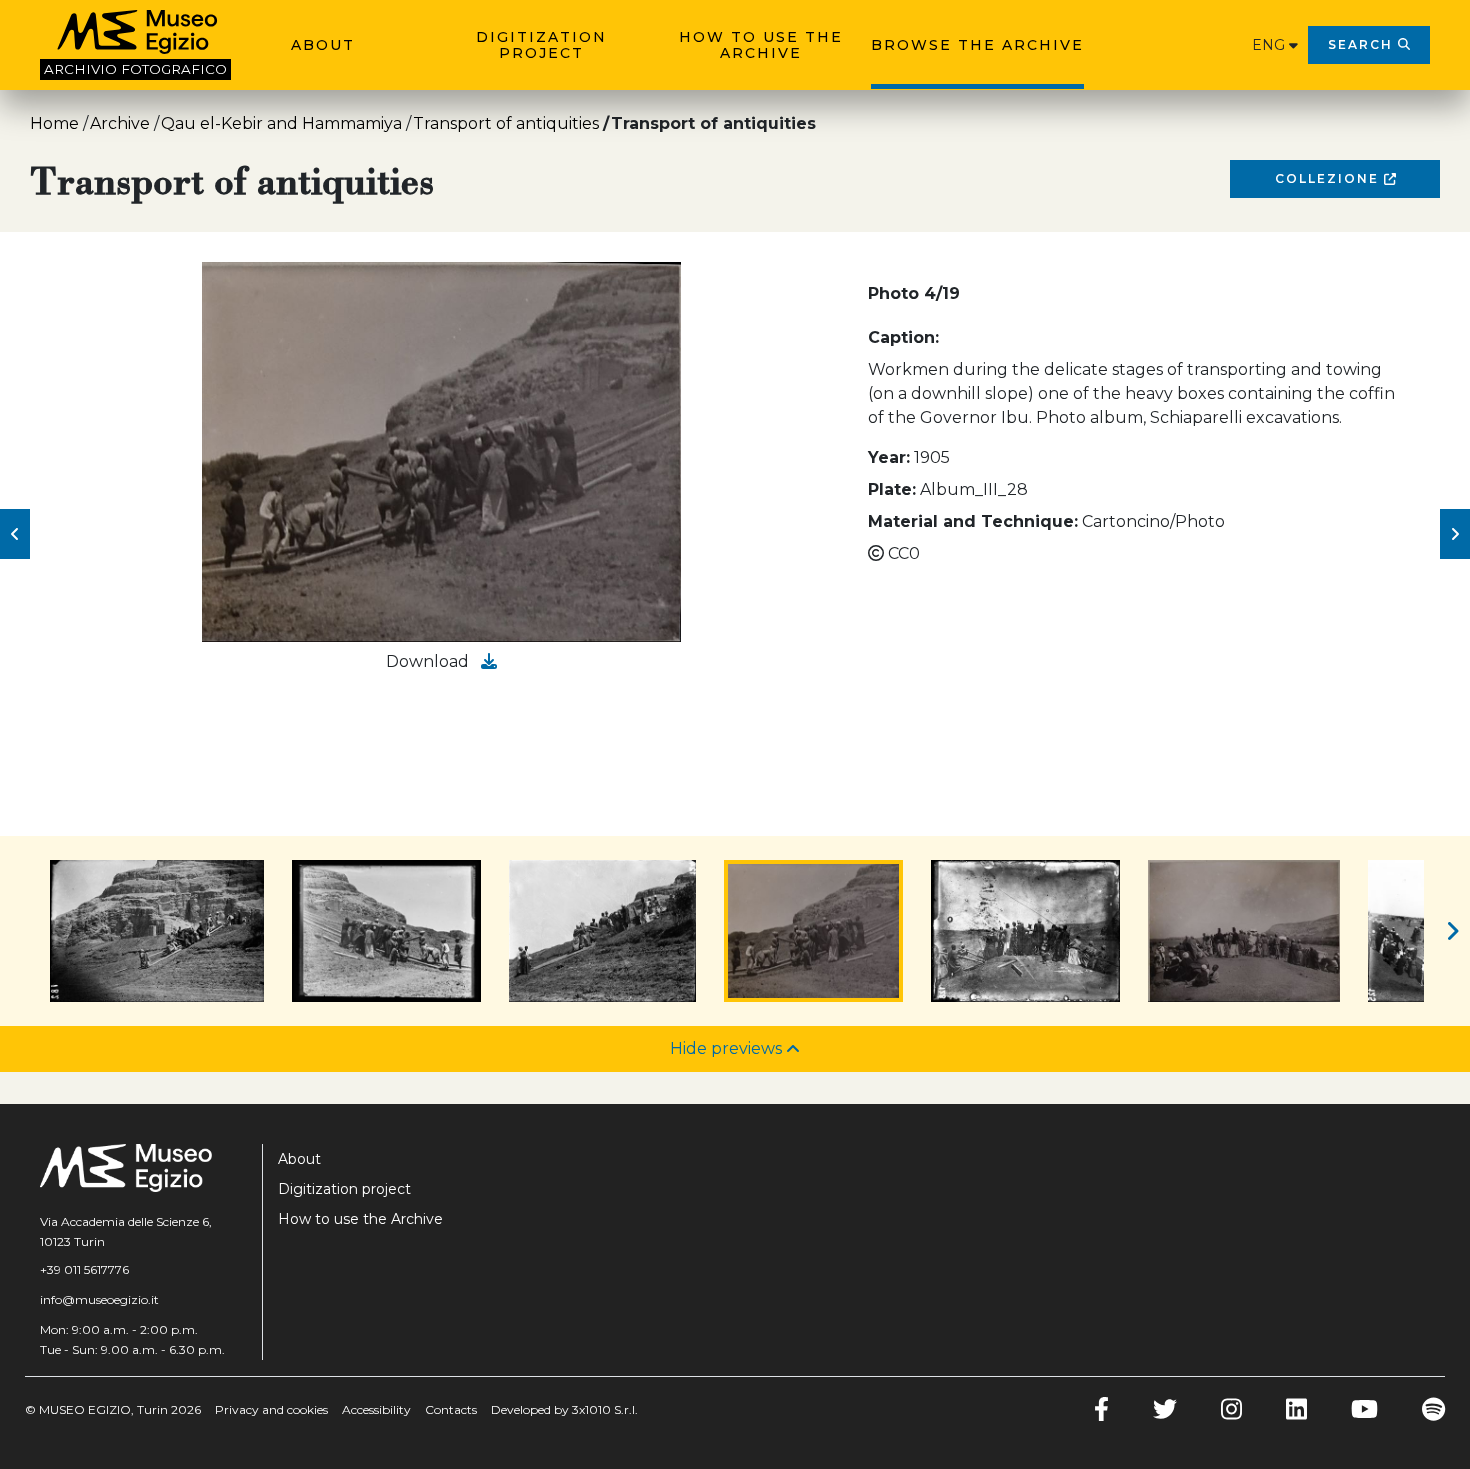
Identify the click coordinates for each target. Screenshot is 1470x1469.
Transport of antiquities (506, 123)
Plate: (892, 489)
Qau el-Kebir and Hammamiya (281, 123)
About (323, 45)
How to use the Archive (761, 45)
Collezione (1329, 178)
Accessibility (376, 1409)
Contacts (451, 1409)
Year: (889, 457)
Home (54, 123)
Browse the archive (977, 45)
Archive (120, 123)
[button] (15, 534)
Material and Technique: (973, 521)
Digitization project (541, 45)
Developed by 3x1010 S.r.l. (564, 1409)
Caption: (903, 337)
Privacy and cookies (271, 1409)
